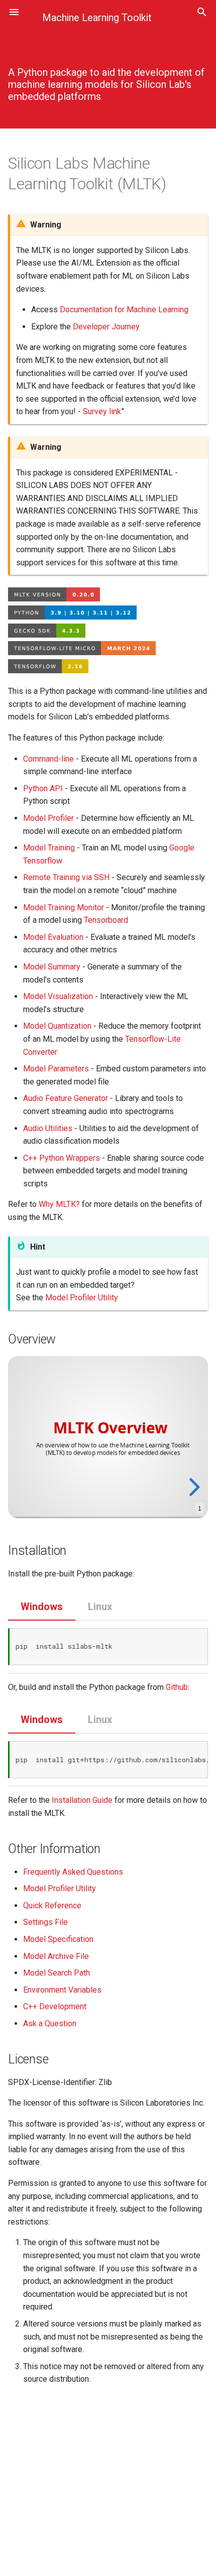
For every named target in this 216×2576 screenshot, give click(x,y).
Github (177, 1687)
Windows (42, 1607)
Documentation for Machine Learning (124, 310)
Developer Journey (106, 327)
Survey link (102, 411)
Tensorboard (106, 920)
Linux (100, 1607)
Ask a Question (50, 2023)
